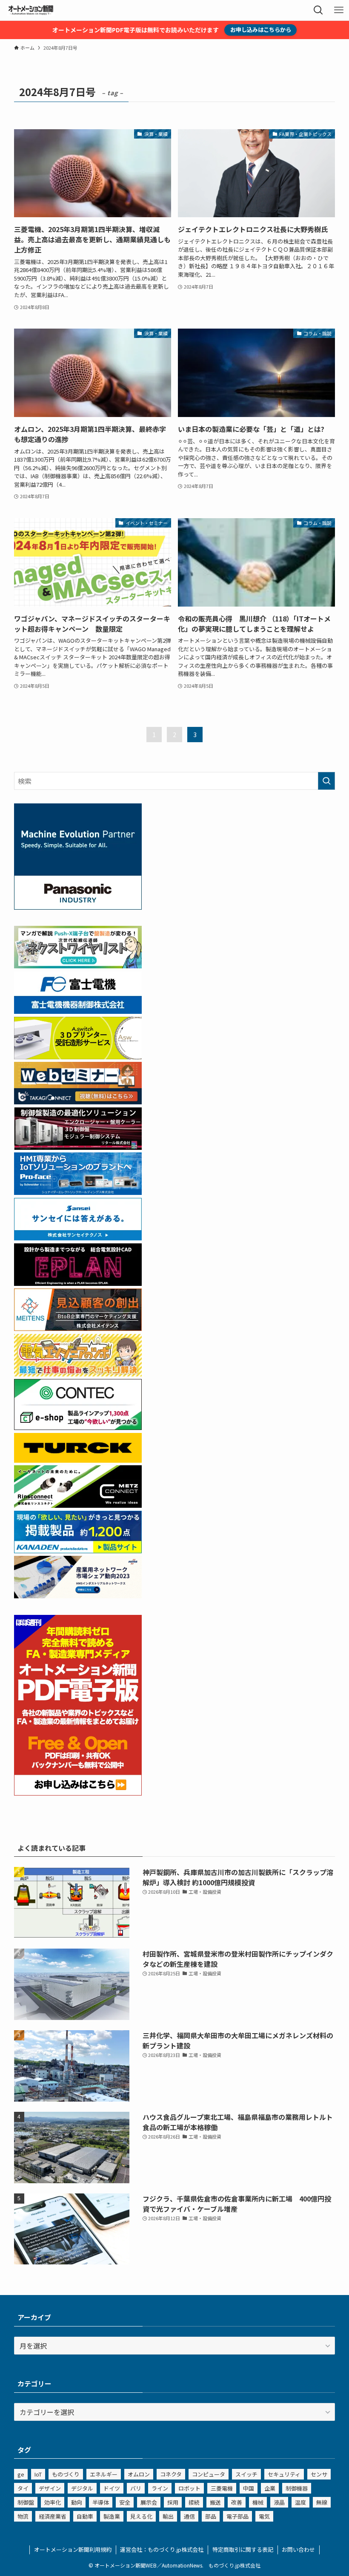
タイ (23, 2488)
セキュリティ (284, 2474)
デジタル (82, 2488)
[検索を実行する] (326, 781)
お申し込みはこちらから (261, 30)
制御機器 (297, 2488)
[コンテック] (78, 1427)
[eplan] (78, 1283)
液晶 (279, 2502)
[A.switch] (78, 1056)
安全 (125, 2502)
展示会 (149, 2502)
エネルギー (104, 2474)
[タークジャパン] (78, 1460)
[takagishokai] (78, 1101)
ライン (160, 2488)
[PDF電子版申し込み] (78, 1793)
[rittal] (78, 1147)
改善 (237, 2502)
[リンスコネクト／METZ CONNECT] (78, 1505)
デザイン (50, 2488)
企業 (270, 2488)
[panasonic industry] (78, 907)
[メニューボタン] (339, 10)
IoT (38, 2474)
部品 (211, 2516)
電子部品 (237, 2516)
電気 (264, 2516)
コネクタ (171, 2474)
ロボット (189, 2488)
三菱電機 (222, 2488)
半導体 (101, 2502)
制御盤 (26, 2502)
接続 (194, 2502)
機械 (258, 2502)
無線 (322, 2502)
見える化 (141, 2516)
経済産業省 (53, 2516)
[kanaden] (78, 1550)
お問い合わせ (298, 2549)
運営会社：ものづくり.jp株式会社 (162, 2549)
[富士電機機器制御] (78, 1011)
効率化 (53, 2502)
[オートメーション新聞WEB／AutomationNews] (31, 10)
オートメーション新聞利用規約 (73, 2549)
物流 (23, 2516)
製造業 (112, 2516)
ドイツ (112, 2488)
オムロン (139, 2474)
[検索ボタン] (318, 10)
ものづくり (66, 2474)
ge (21, 2474)
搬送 (215, 2502)
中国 (249, 2488)
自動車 (85, 2516)
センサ (319, 2474)
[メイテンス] (78, 1328)
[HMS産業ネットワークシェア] (78, 1595)
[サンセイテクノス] (78, 1237)
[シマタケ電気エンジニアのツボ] (78, 1373)
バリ (136, 2488)
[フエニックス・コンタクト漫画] (78, 965)
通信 (189, 2516)
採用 (173, 2502)
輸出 (168, 2516)
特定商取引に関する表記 (243, 2549)
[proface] (78, 1192)
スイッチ (246, 2474)
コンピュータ (209, 2474)
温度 (300, 2502)
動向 (77, 2502)
